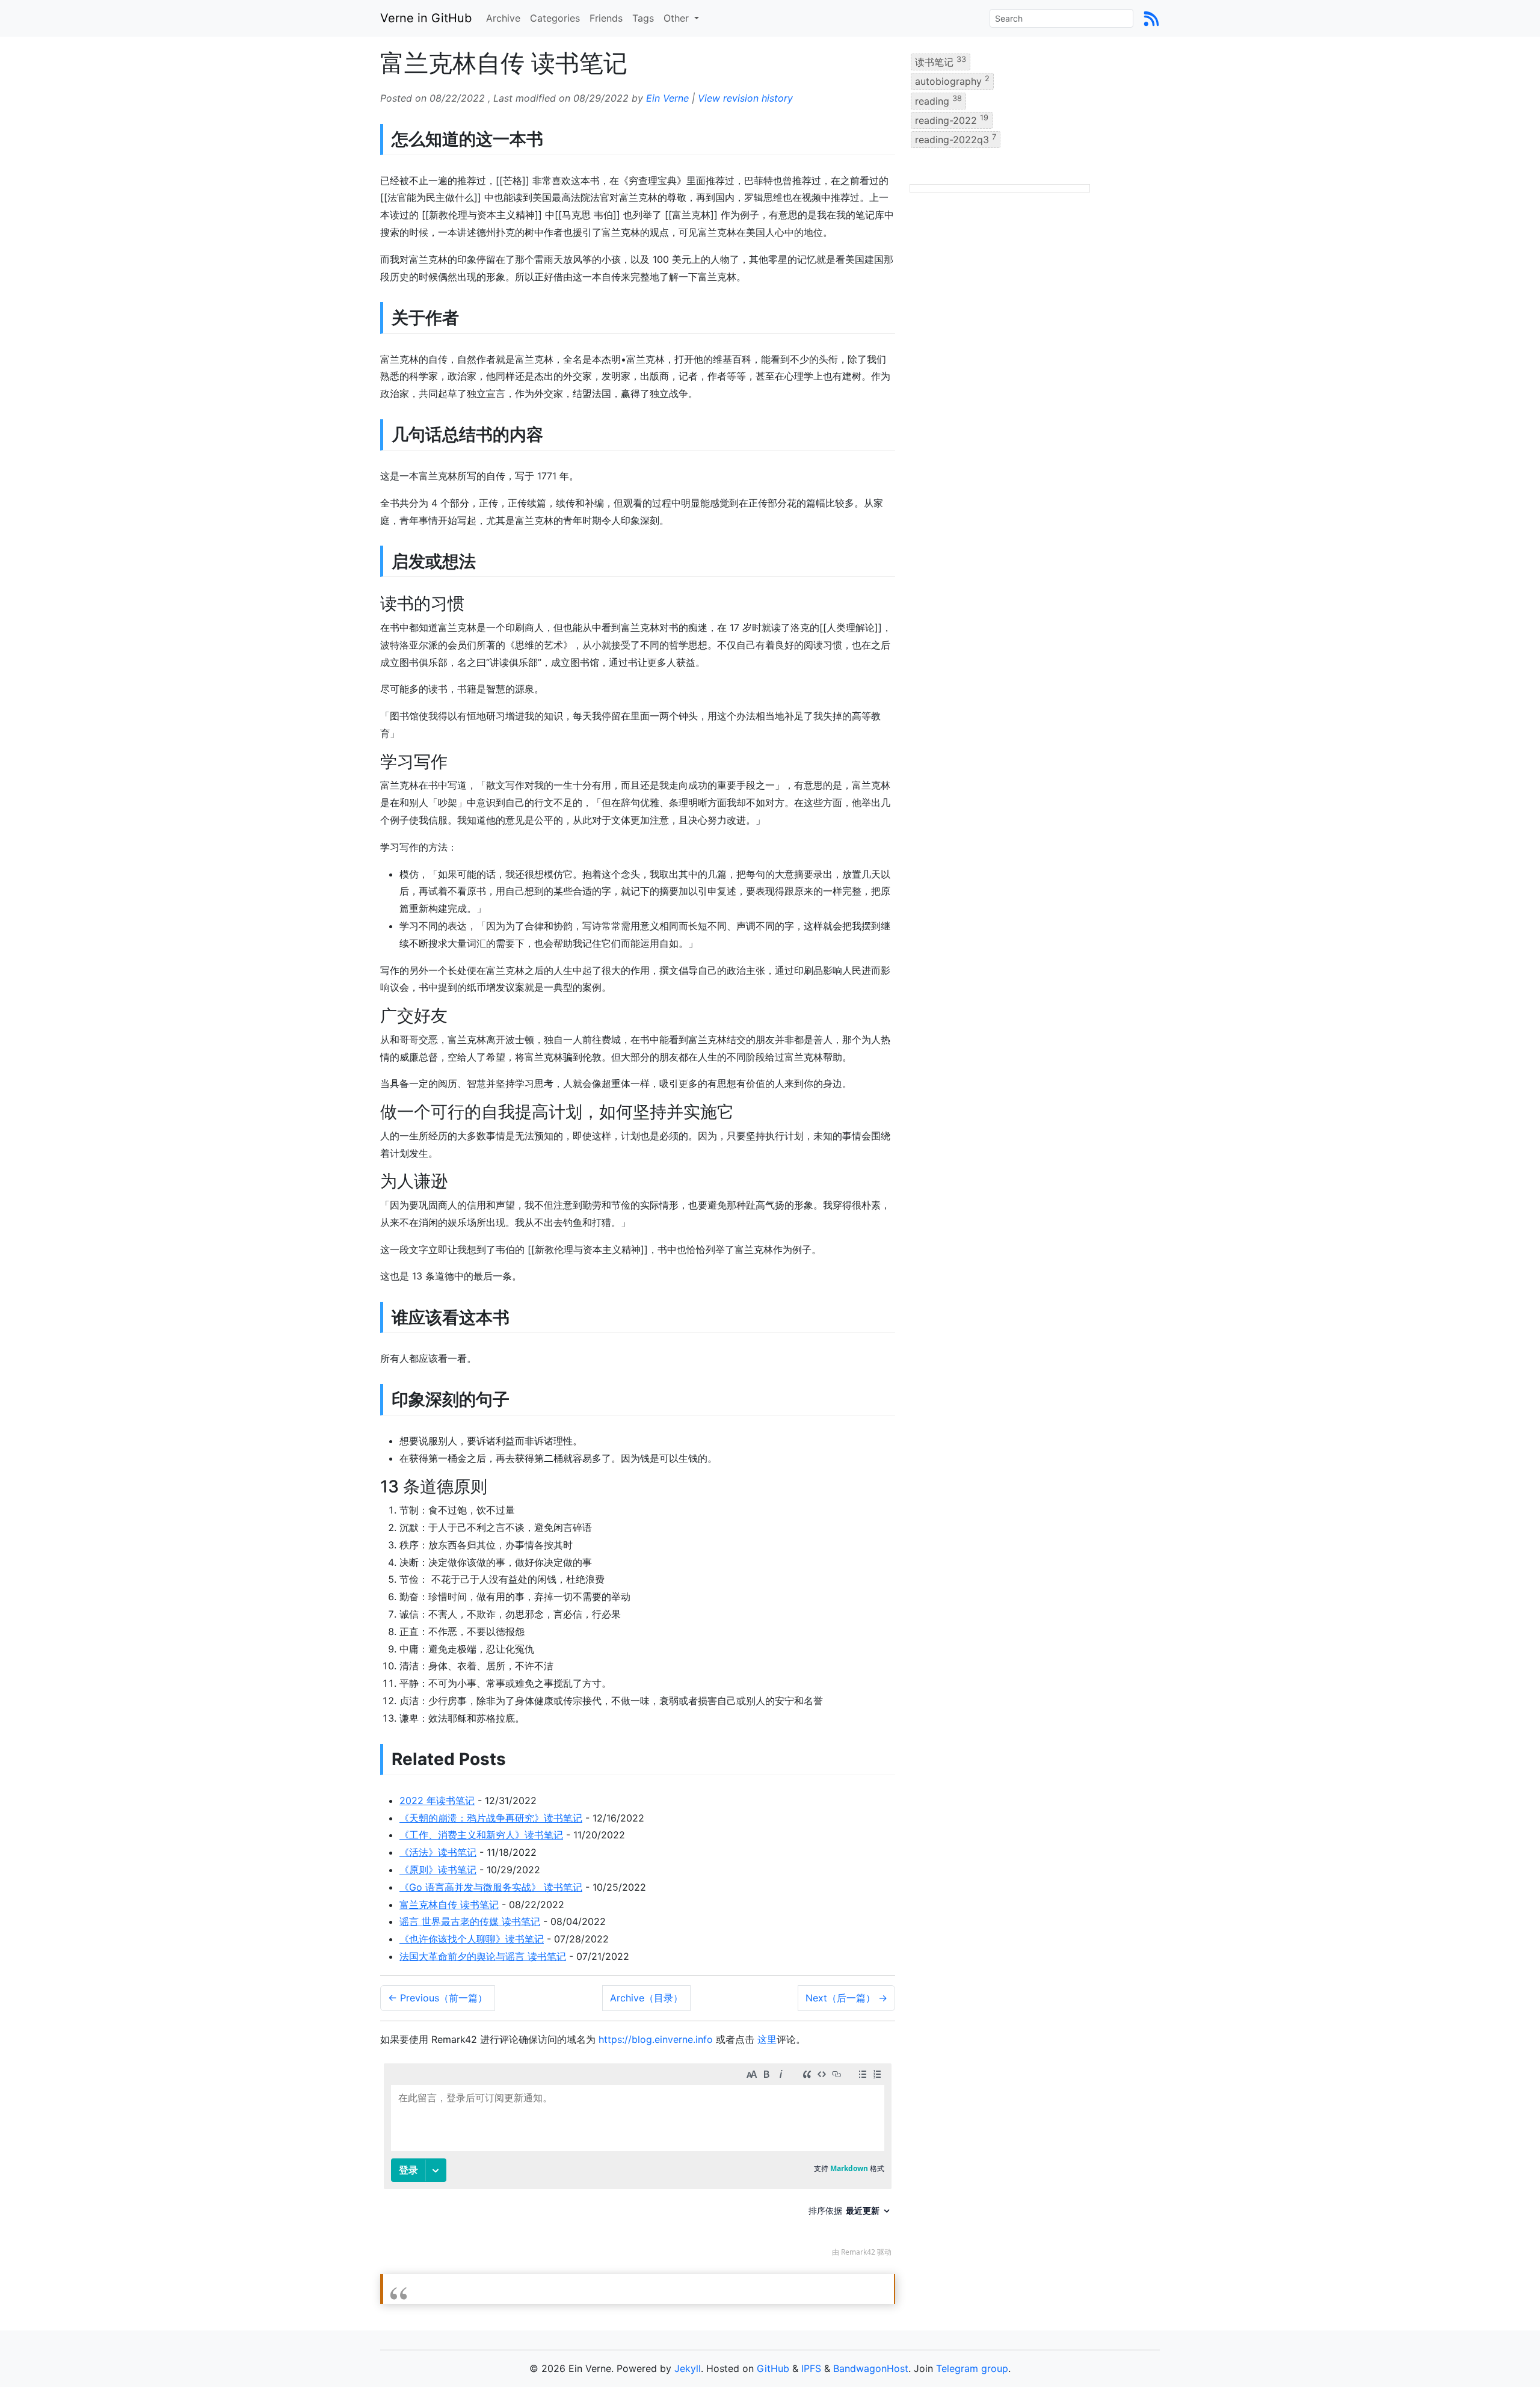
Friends (606, 18)
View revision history (745, 98)
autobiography (952, 81)
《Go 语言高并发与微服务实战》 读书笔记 (491, 1887)
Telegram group (972, 2368)
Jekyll (688, 2368)
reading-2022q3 (956, 139)
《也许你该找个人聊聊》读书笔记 (472, 1939)
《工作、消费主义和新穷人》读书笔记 (481, 1835)
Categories (555, 18)
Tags (643, 18)
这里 (767, 2039)
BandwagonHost (871, 2368)
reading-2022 (952, 120)
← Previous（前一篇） (438, 1998)
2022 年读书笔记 (437, 1800)
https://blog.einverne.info (656, 2039)
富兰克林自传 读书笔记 (449, 1905)
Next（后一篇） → (846, 1998)
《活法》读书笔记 (438, 1852)
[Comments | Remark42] (638, 2163)
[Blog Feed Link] (1151, 18)
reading (938, 100)
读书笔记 (941, 61)
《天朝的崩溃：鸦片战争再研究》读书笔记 (491, 1818)
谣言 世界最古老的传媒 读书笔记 (470, 1921)
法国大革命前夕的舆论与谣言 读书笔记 (483, 1956)
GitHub (773, 2368)
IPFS (811, 2368)
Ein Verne (667, 98)
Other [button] (678, 18)
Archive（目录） (646, 1998)
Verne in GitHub (426, 18)
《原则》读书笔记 (438, 1870)
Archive (503, 18)
